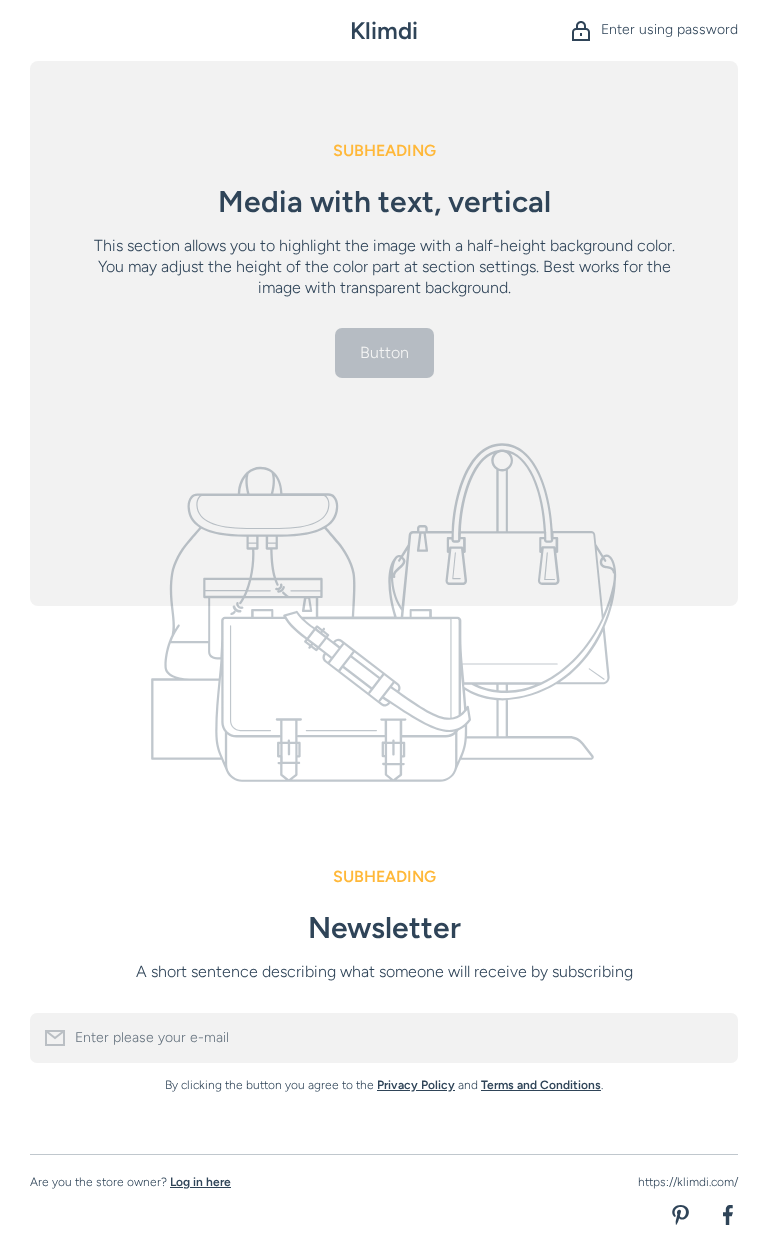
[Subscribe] (713, 1038)
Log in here (200, 1182)
